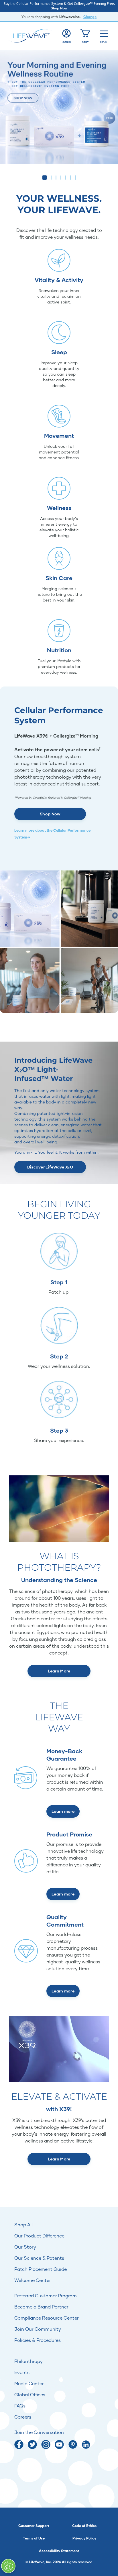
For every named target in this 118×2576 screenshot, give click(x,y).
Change (90, 17)
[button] (43, 178)
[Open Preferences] (8, 2566)
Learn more (63, 1811)
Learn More (59, 1671)
